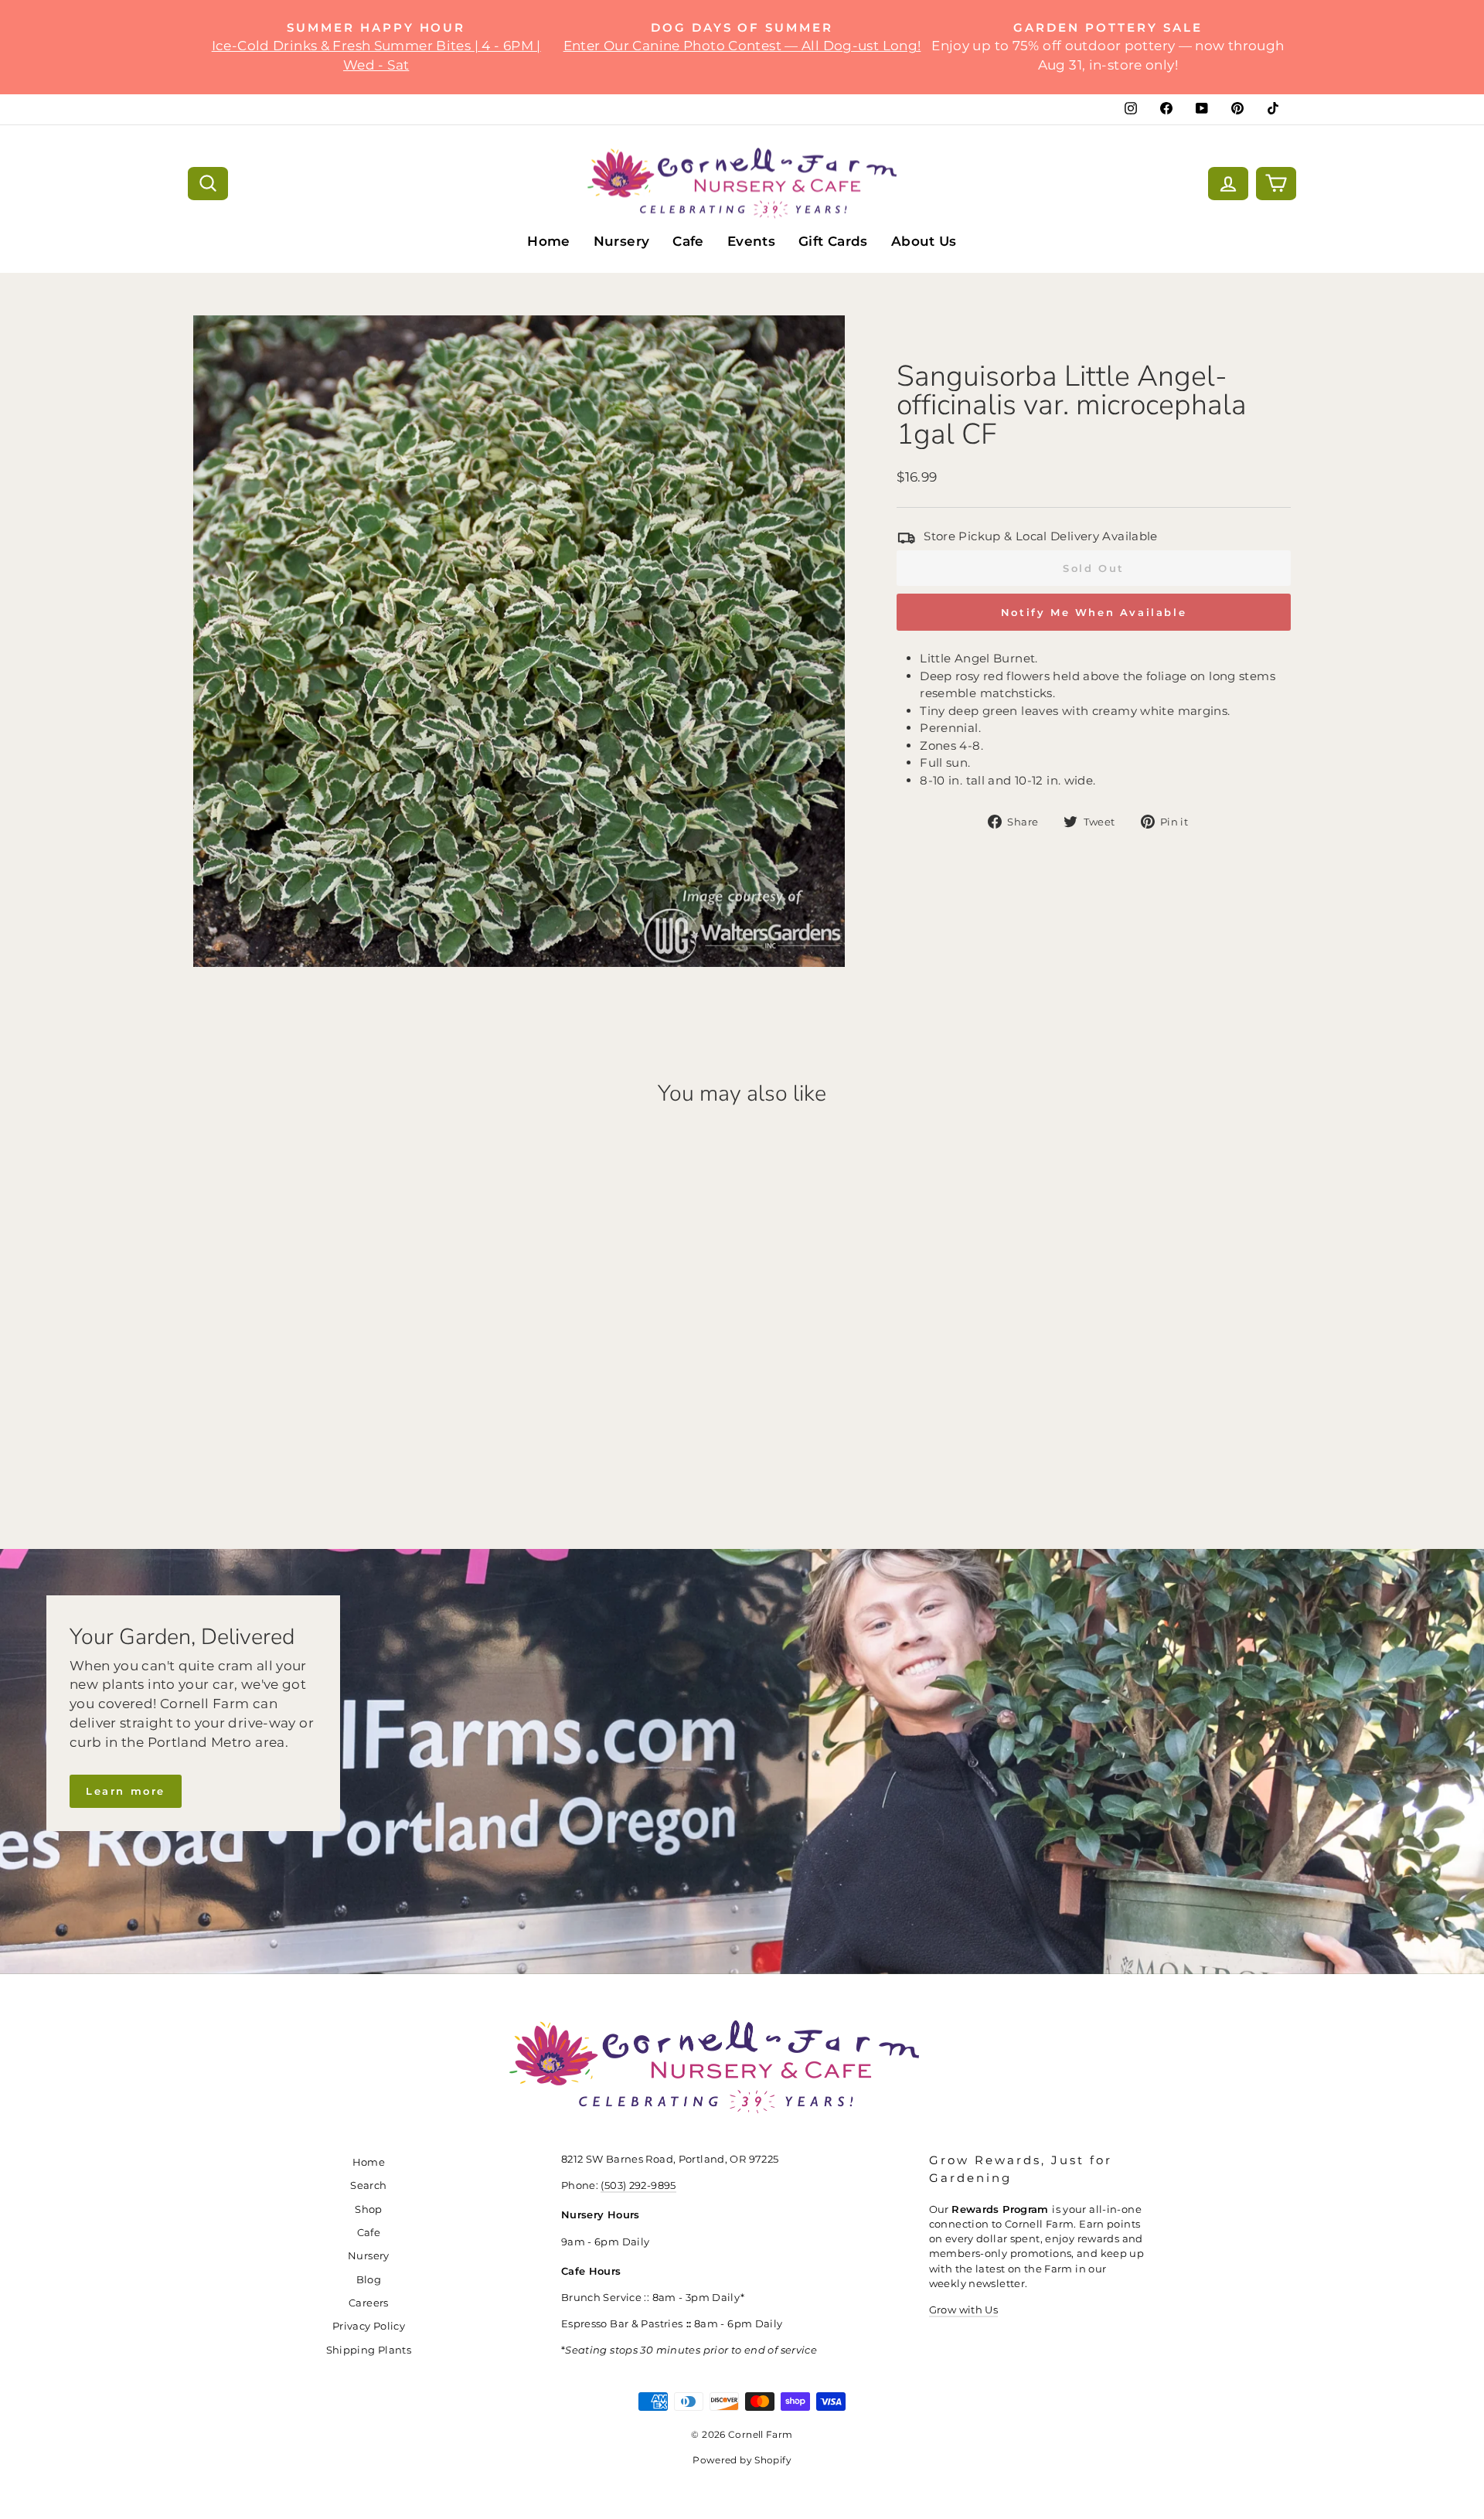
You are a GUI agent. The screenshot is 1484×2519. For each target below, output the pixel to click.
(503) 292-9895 (638, 2185)
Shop (369, 2209)
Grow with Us (964, 2310)
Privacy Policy (369, 2326)
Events (751, 241)
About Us (924, 241)
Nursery (622, 241)
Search (368, 2185)
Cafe (688, 241)
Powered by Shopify (742, 2460)
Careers (369, 2303)
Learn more (126, 1791)
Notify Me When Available (1094, 612)
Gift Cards (833, 241)
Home (549, 241)
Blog (369, 2280)
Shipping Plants (369, 2350)
